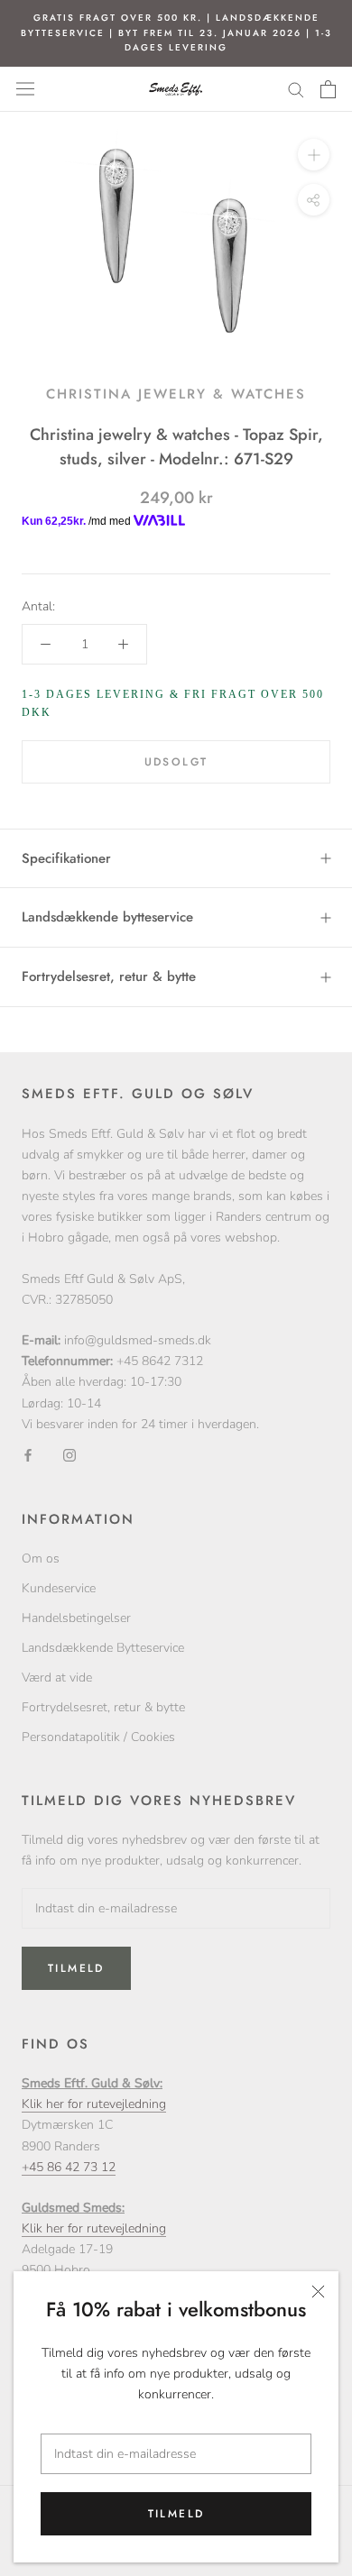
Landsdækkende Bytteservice (103, 1648)
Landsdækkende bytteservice (107, 917)
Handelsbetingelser (76, 1618)
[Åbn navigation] (25, 89)
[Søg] (296, 89)
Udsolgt (176, 762)
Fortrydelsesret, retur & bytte (109, 976)
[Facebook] (28, 1455)
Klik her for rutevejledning (94, 2104)
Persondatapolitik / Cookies (98, 1737)
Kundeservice (59, 1588)
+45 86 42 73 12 (69, 2167)
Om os (41, 1558)
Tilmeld (176, 2514)
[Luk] (318, 2292)
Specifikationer (66, 858)
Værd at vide (57, 1678)
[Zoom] (314, 154)
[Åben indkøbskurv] (328, 89)
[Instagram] (69, 1455)
